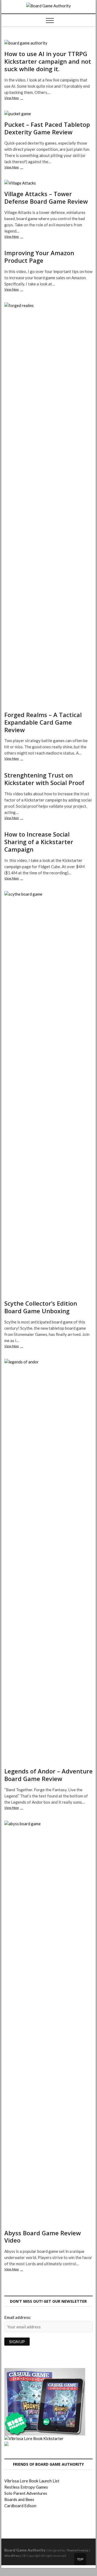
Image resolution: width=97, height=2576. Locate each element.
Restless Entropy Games (26, 2487)
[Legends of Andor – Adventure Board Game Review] (48, 1561)
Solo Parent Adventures (26, 2493)
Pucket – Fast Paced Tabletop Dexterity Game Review (47, 128)
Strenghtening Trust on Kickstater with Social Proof (44, 779)
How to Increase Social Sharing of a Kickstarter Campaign (39, 842)
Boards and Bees (19, 2499)
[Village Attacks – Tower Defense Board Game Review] (48, 183)
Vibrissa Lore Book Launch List (32, 2481)
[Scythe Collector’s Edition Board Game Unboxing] (48, 1093)
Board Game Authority (25, 2550)
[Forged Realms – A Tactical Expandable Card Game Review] (48, 505)
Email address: (18, 2317)
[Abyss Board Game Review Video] (48, 2023)
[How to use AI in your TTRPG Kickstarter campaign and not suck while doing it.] (48, 43)
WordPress (13, 2556)
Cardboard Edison (20, 2506)
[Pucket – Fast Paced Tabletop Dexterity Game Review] (48, 114)
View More (19, 98)
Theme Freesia (77, 2550)
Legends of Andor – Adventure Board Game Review (48, 1775)
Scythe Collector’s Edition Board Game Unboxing (41, 1307)
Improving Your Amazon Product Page (39, 257)
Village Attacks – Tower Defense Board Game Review (46, 197)
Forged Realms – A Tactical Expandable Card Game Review (43, 722)
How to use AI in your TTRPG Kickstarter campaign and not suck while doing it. (48, 61)
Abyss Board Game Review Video (43, 2237)
